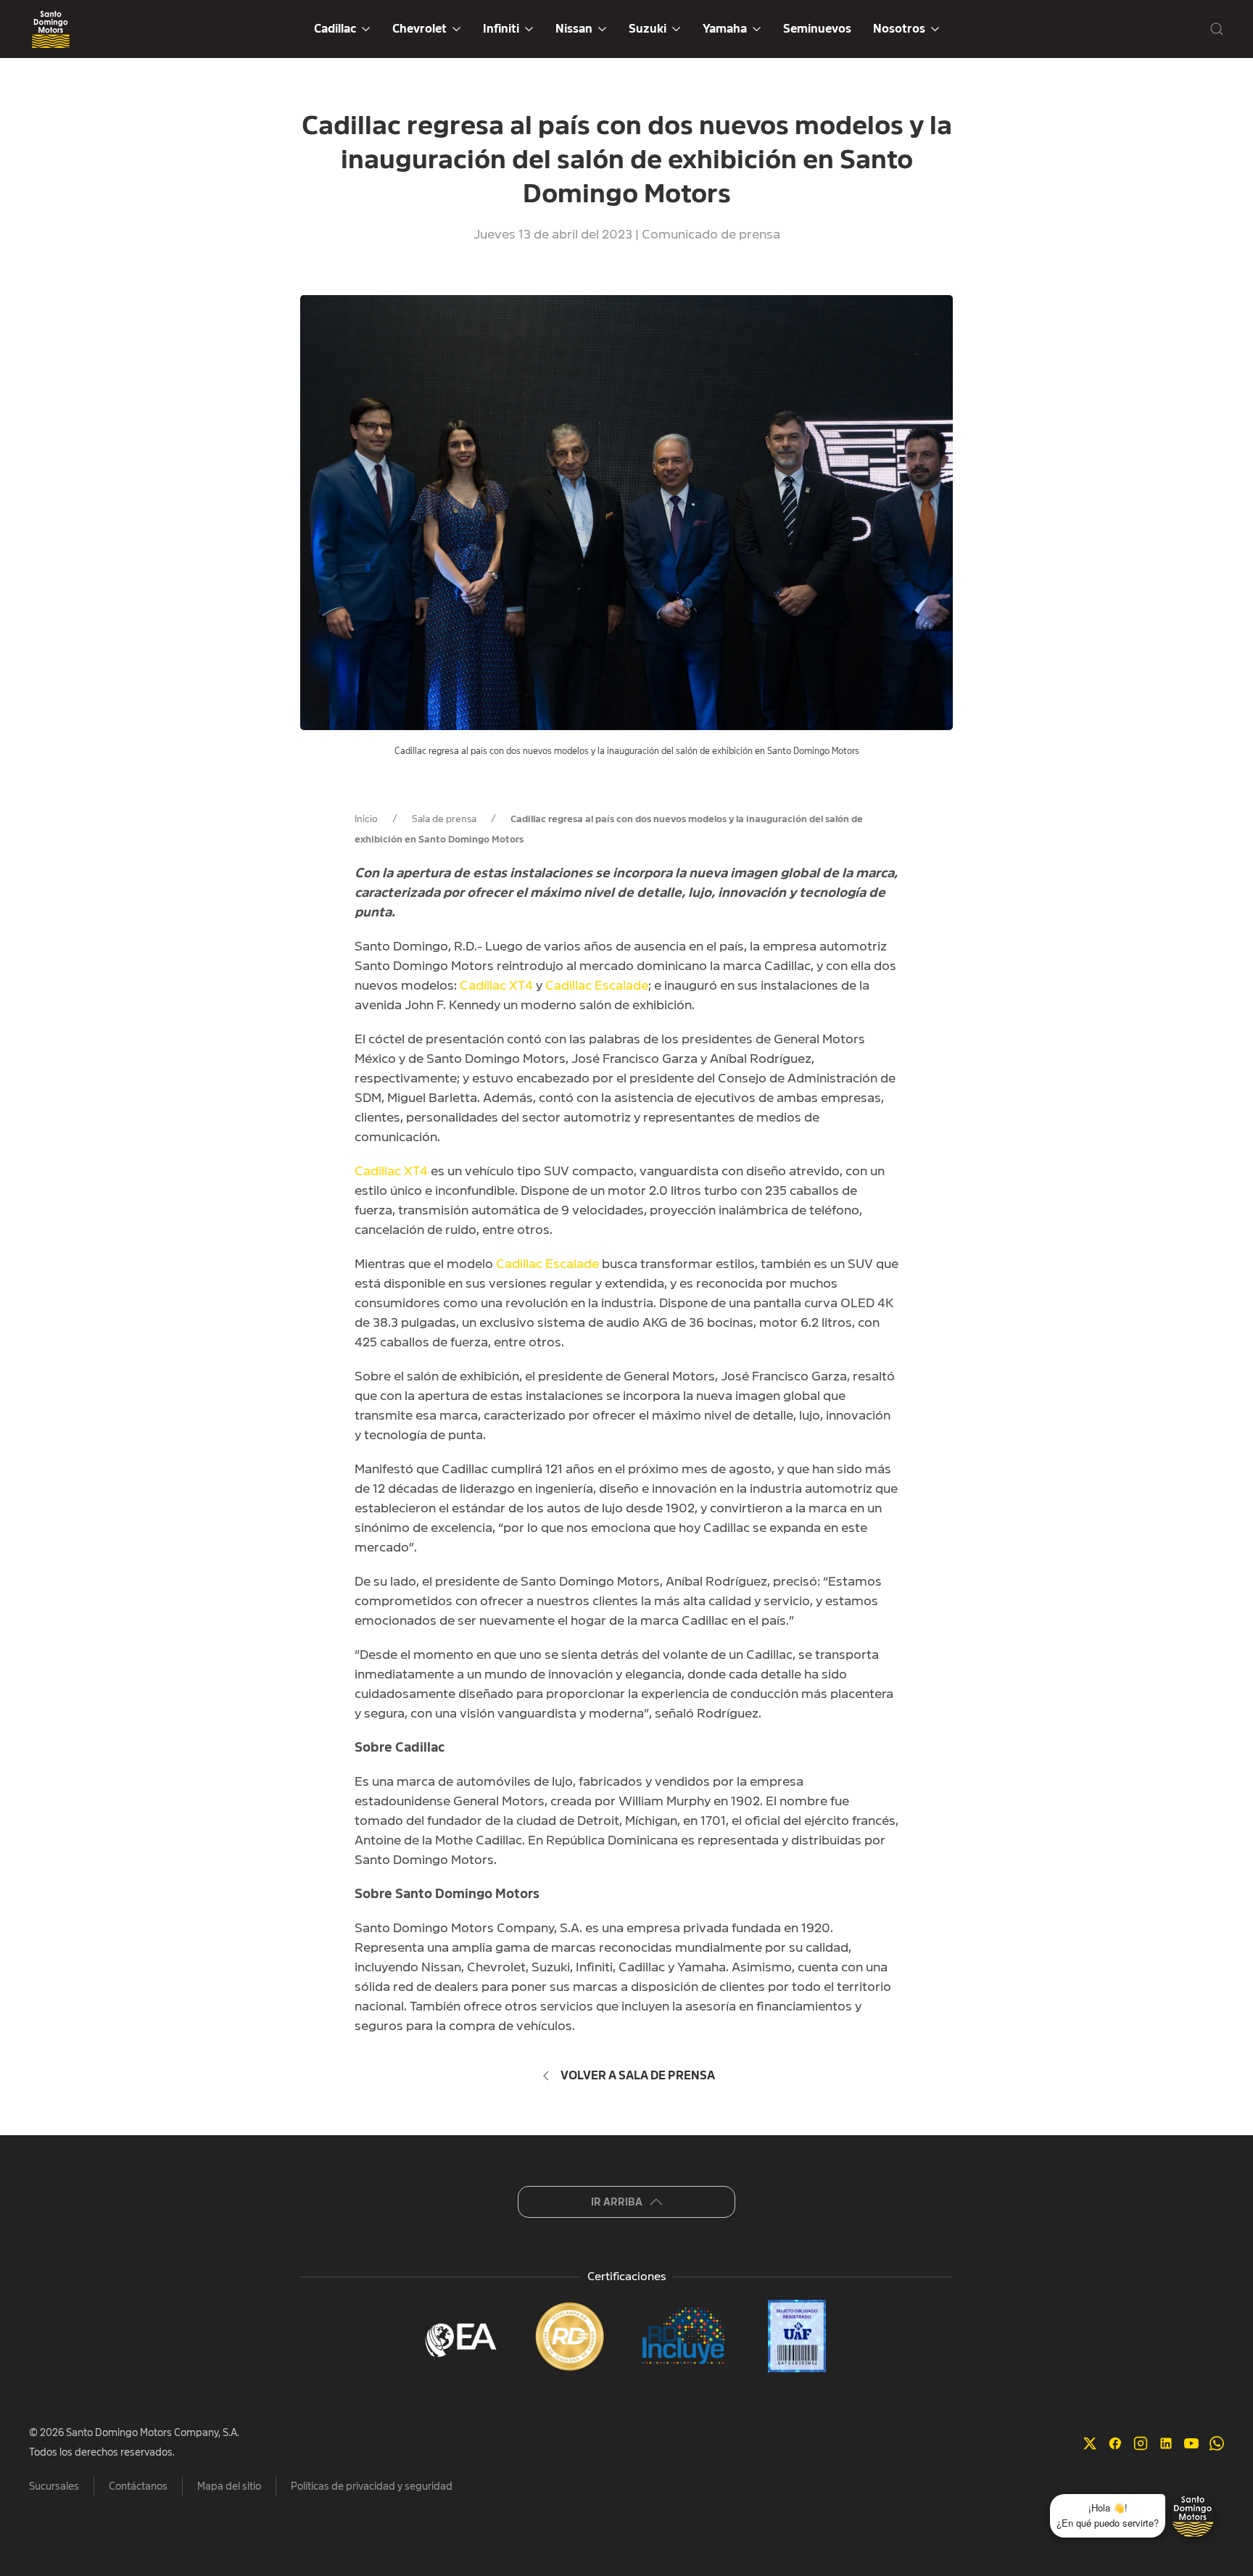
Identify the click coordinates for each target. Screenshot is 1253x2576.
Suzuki (648, 29)
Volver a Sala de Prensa (638, 2076)
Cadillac (335, 29)
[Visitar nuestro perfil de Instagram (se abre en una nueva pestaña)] (1141, 2442)
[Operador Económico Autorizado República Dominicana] (456, 2336)
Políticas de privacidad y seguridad (372, 2486)
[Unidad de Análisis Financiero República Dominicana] (797, 2336)
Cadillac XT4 (496, 985)
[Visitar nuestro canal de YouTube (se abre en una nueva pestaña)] (1191, 2442)
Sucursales (54, 2486)
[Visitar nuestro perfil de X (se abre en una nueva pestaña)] (1090, 2442)
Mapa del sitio (229, 2486)
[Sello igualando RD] (570, 2336)
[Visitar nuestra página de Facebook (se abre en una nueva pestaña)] (1115, 2442)
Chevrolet (419, 29)
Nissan (574, 29)
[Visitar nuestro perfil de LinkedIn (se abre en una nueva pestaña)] (1166, 2442)
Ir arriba (617, 2202)
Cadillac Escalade (597, 985)
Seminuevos (817, 29)
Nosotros (899, 29)
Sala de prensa (444, 819)
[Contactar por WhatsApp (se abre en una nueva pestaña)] (1217, 2442)
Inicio (366, 819)
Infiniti (501, 29)
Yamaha (725, 29)
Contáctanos (138, 2486)
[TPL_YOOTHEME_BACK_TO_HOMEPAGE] (51, 29)
